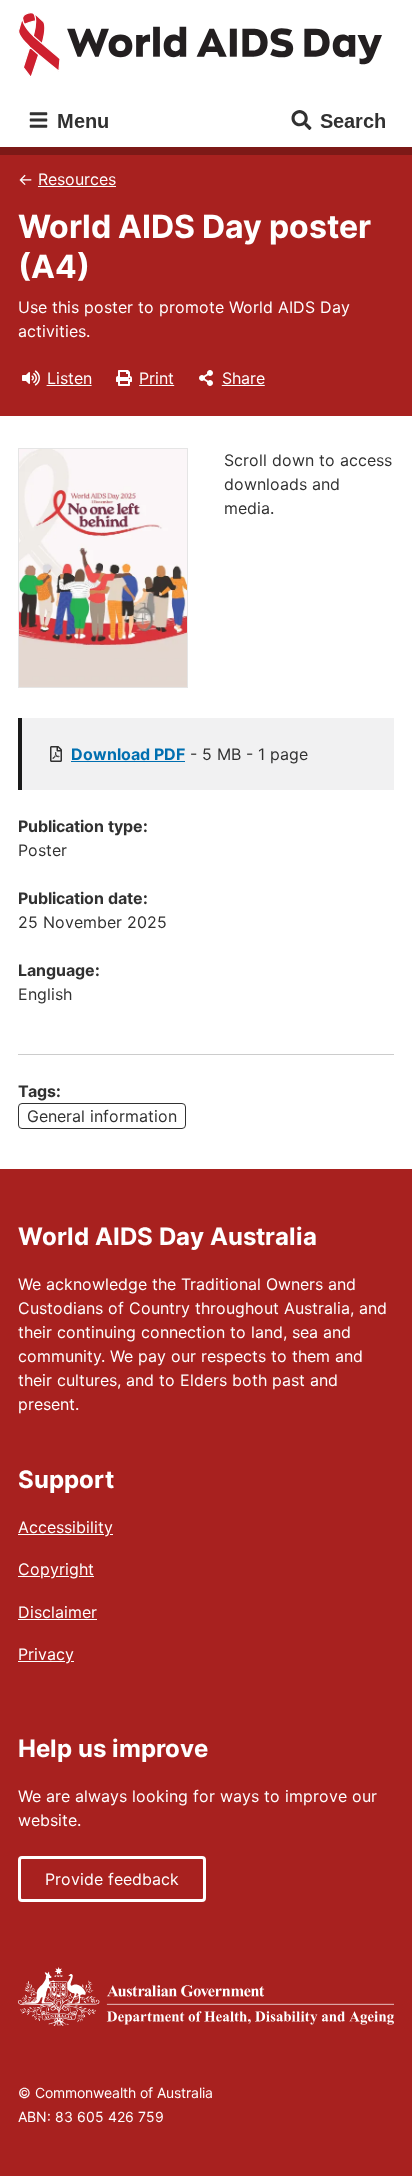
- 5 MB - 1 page (189, 754)
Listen (69, 378)
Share (243, 378)
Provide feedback (112, 1879)
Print (156, 378)
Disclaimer (57, 1612)
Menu (80, 121)
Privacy (46, 1654)
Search (353, 121)
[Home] (206, 45)
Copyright (56, 1569)
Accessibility (65, 1527)
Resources (77, 179)
